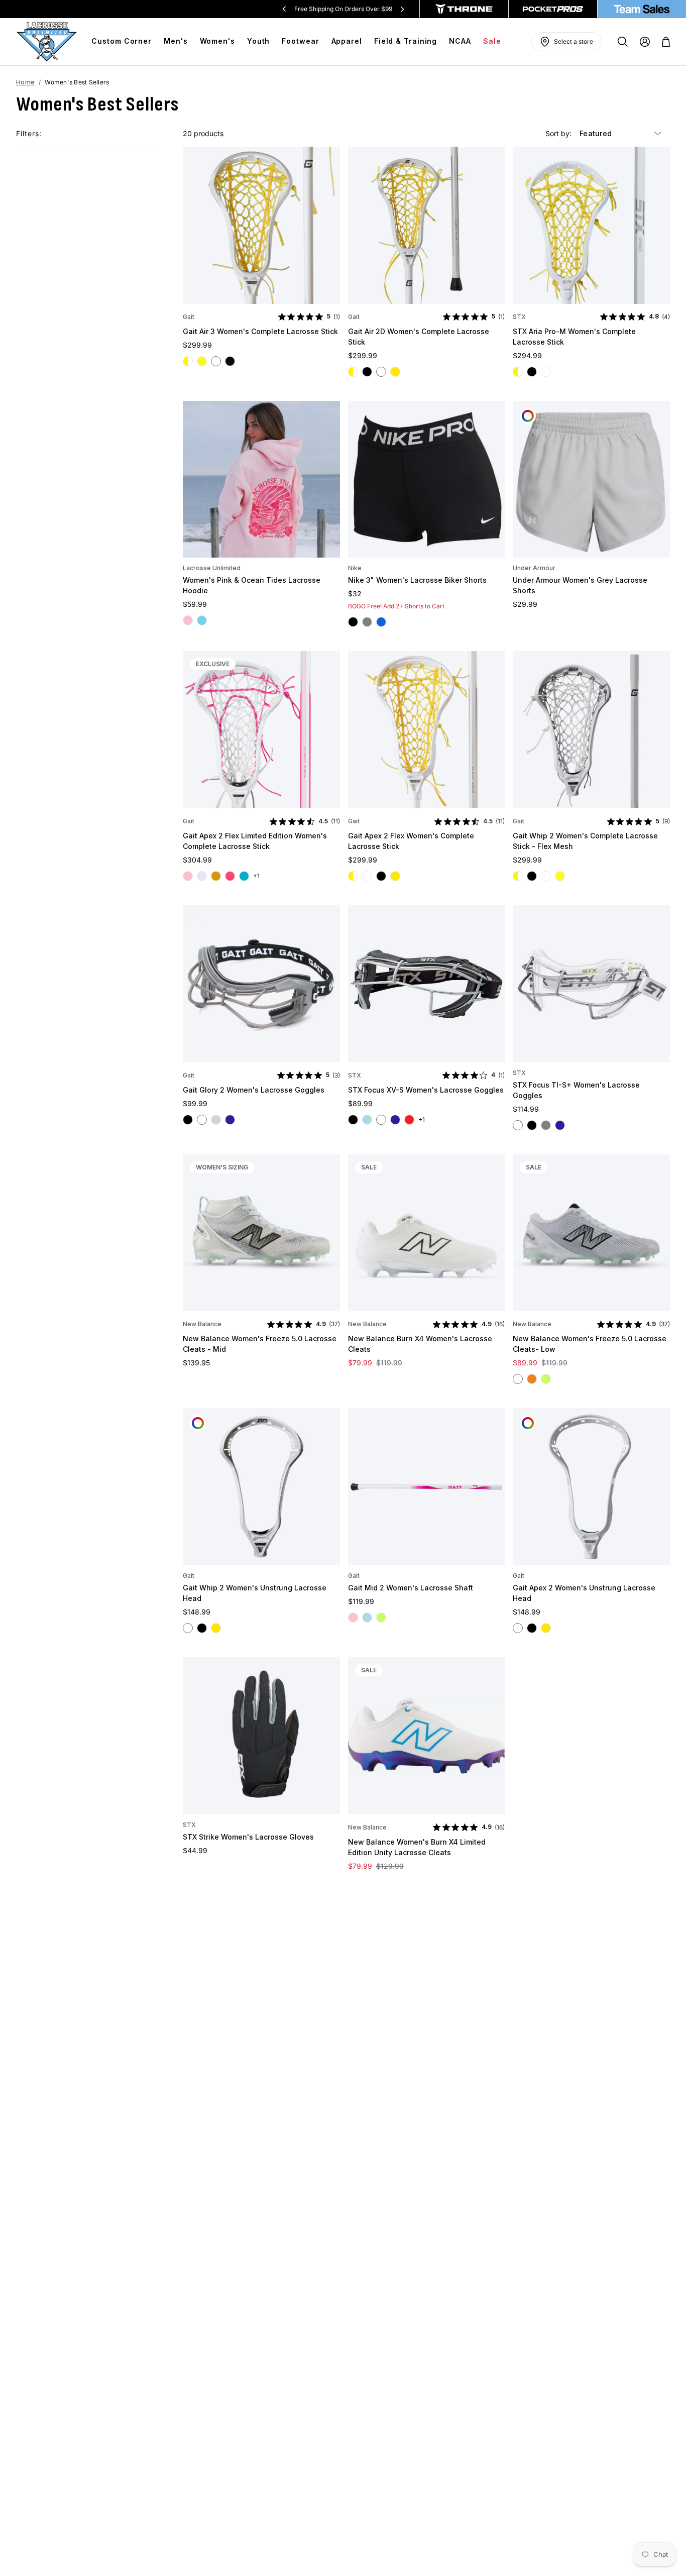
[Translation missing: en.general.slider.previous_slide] (284, 9)
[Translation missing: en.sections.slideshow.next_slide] (402, 9)
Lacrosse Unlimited (212, 568)
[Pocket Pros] (553, 9)
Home (25, 82)
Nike (355, 568)
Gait (189, 317)
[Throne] (464, 9)
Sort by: (559, 133)
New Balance (202, 1324)
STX (519, 317)
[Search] (623, 42)
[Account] (645, 42)
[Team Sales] (642, 9)
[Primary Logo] (47, 42)
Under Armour (534, 568)
